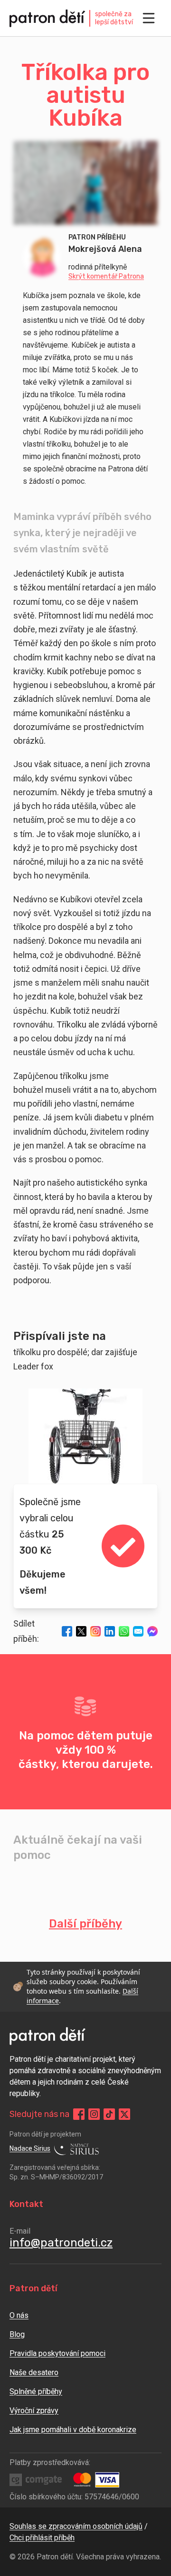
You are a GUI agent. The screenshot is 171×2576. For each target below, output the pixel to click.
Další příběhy (85, 1924)
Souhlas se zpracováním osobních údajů (76, 2526)
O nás (19, 2315)
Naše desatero (34, 2372)
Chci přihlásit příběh (42, 2538)
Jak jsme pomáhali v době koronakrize (73, 2430)
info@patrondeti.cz (61, 2243)
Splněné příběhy (36, 2391)
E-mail (20, 2231)
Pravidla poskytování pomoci (57, 2353)
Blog (17, 2334)
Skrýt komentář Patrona (106, 277)
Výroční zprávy (34, 2411)
